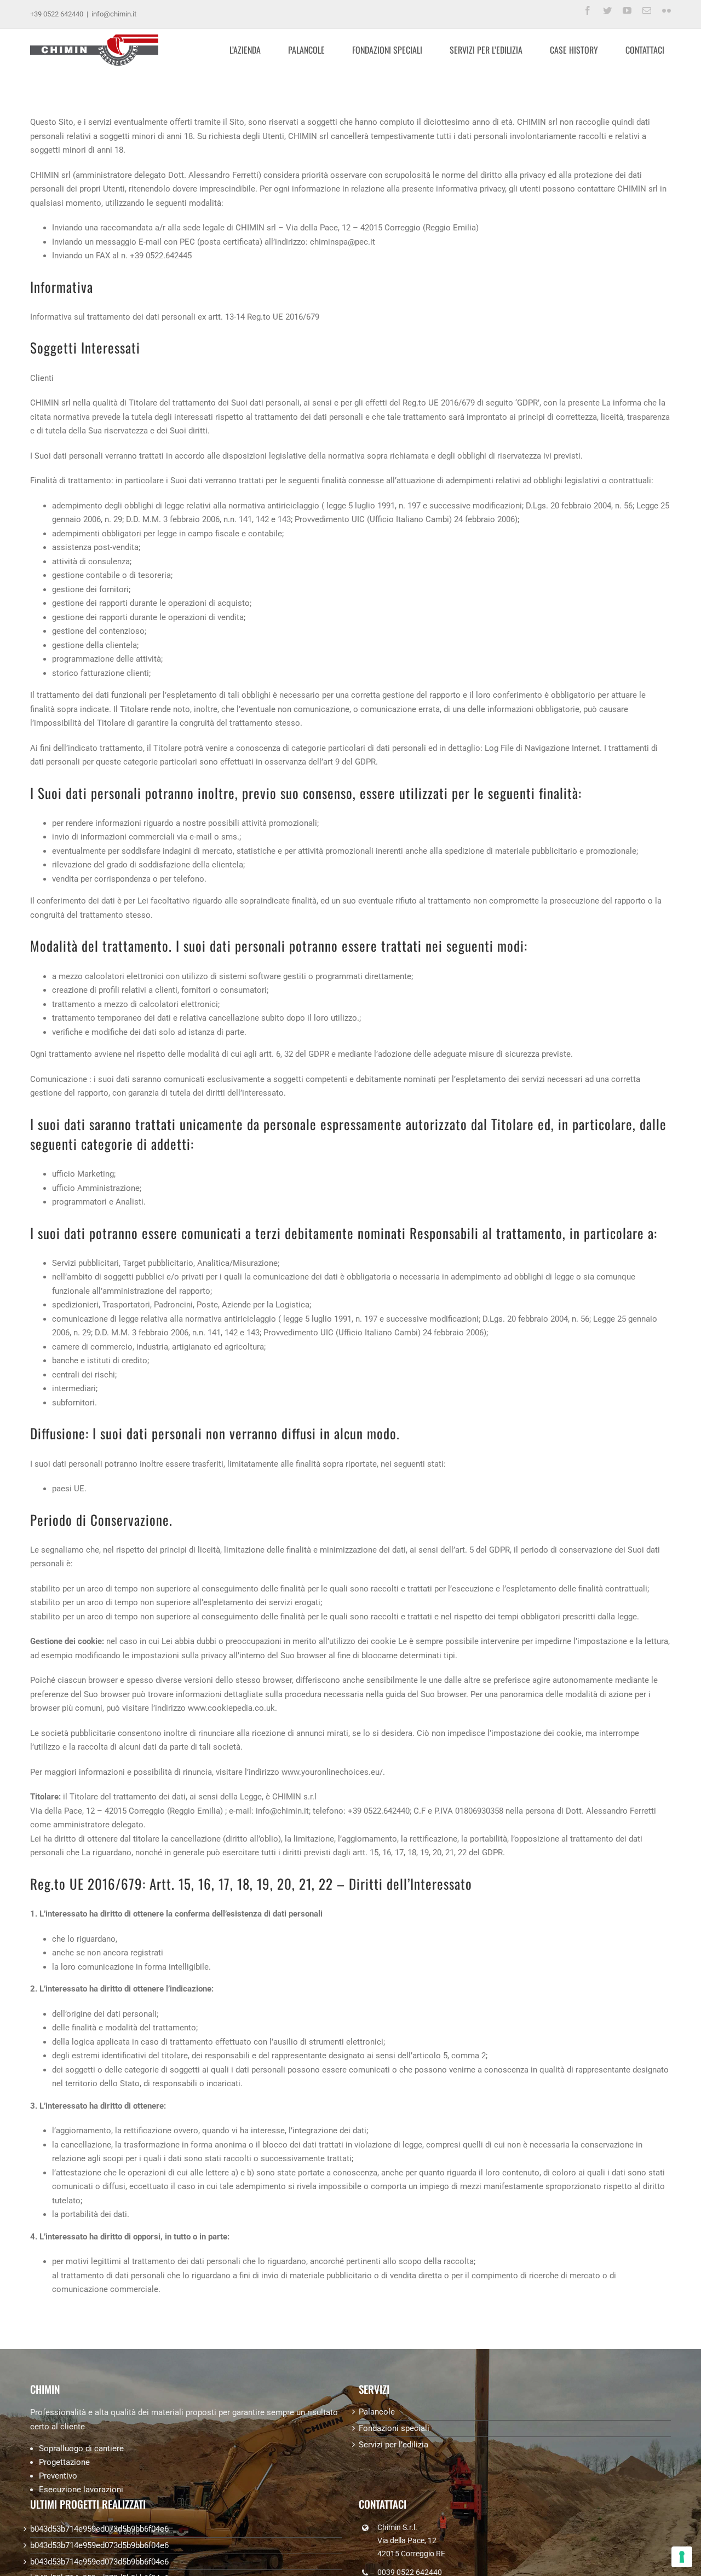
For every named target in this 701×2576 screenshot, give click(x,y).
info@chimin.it (114, 14)
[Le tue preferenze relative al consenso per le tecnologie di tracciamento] (682, 2557)
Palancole (377, 2412)
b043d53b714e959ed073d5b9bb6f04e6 (99, 2529)
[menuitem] (252, 50)
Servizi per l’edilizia (393, 2445)
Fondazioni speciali (394, 2428)
